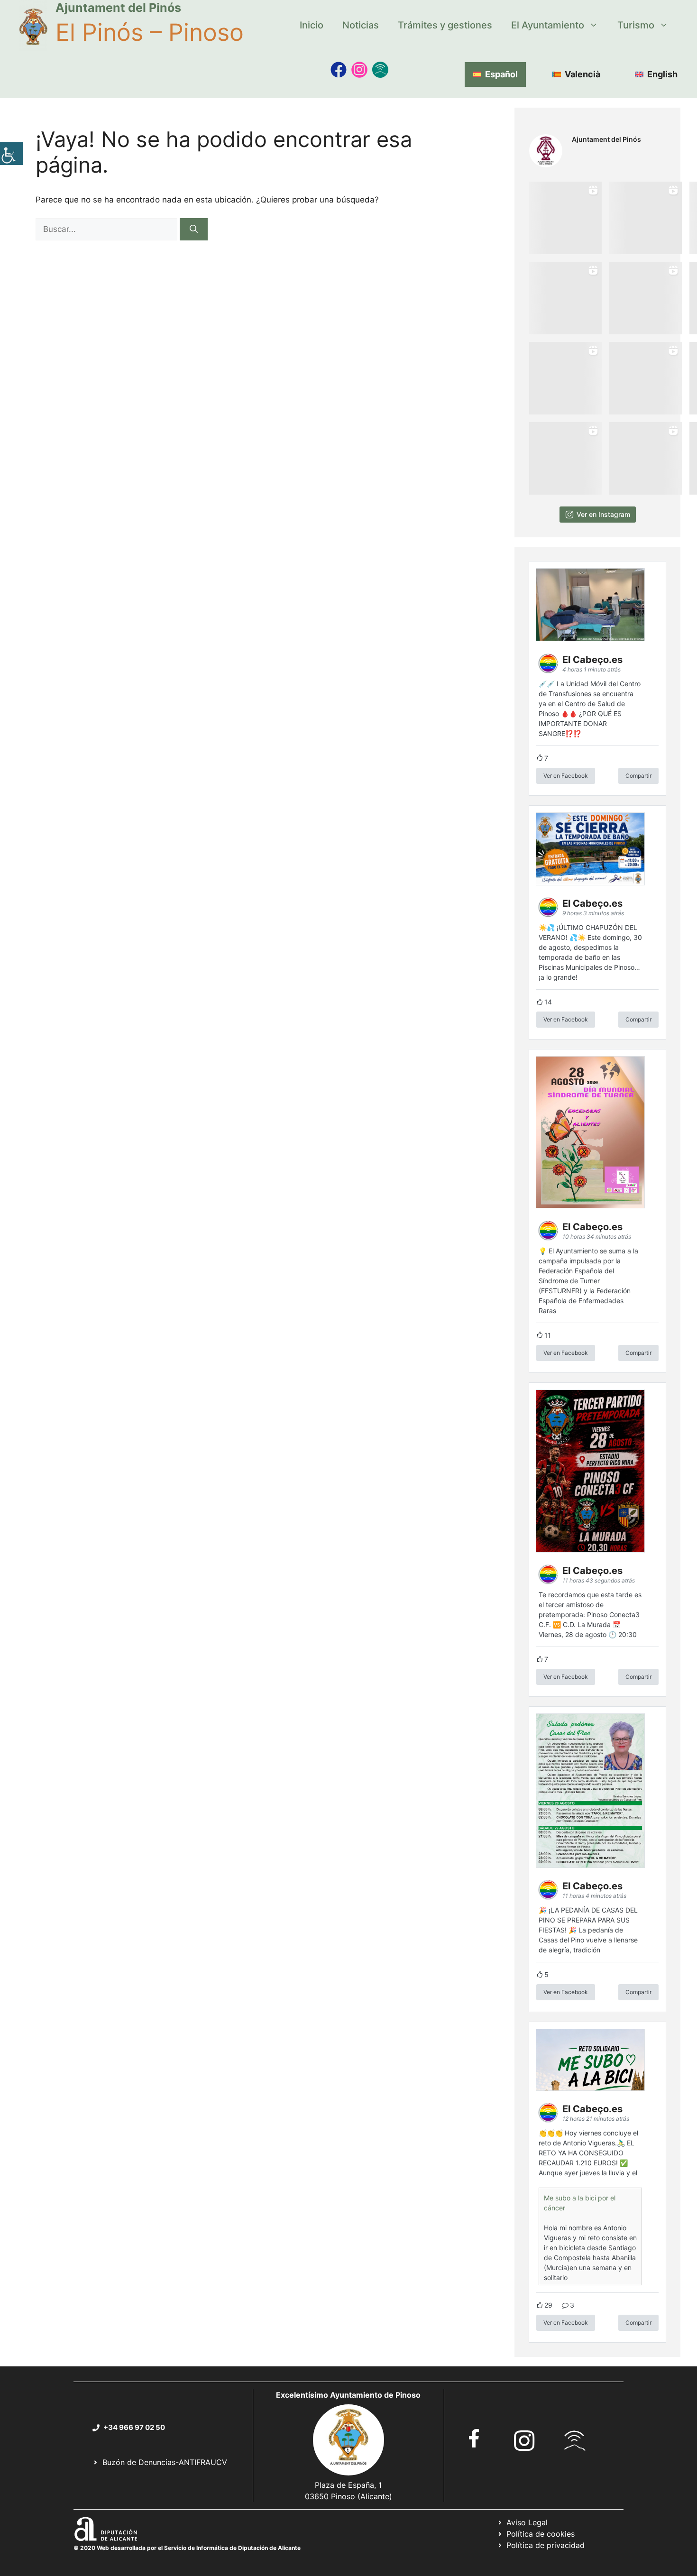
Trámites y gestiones (445, 25)
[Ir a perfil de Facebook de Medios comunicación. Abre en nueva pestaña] (339, 70)
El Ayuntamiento (548, 25)
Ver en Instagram (603, 514)
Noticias (361, 25)
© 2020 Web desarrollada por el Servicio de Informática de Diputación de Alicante (187, 2548)
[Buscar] (194, 230)
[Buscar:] (108, 229)
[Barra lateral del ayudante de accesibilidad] (11, 154)
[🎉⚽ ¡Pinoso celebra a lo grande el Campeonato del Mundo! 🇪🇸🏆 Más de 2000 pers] (646, 378)
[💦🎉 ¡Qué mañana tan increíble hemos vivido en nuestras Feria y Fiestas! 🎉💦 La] (565, 218)
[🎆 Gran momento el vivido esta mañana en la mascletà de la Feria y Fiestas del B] (646, 218)
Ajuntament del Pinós (118, 8)
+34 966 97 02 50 (134, 2427)
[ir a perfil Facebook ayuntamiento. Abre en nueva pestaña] (474, 2438)
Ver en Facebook (566, 776)
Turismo (636, 25)
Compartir (638, 776)
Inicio (312, 25)
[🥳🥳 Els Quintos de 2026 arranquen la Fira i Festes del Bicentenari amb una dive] (646, 298)
